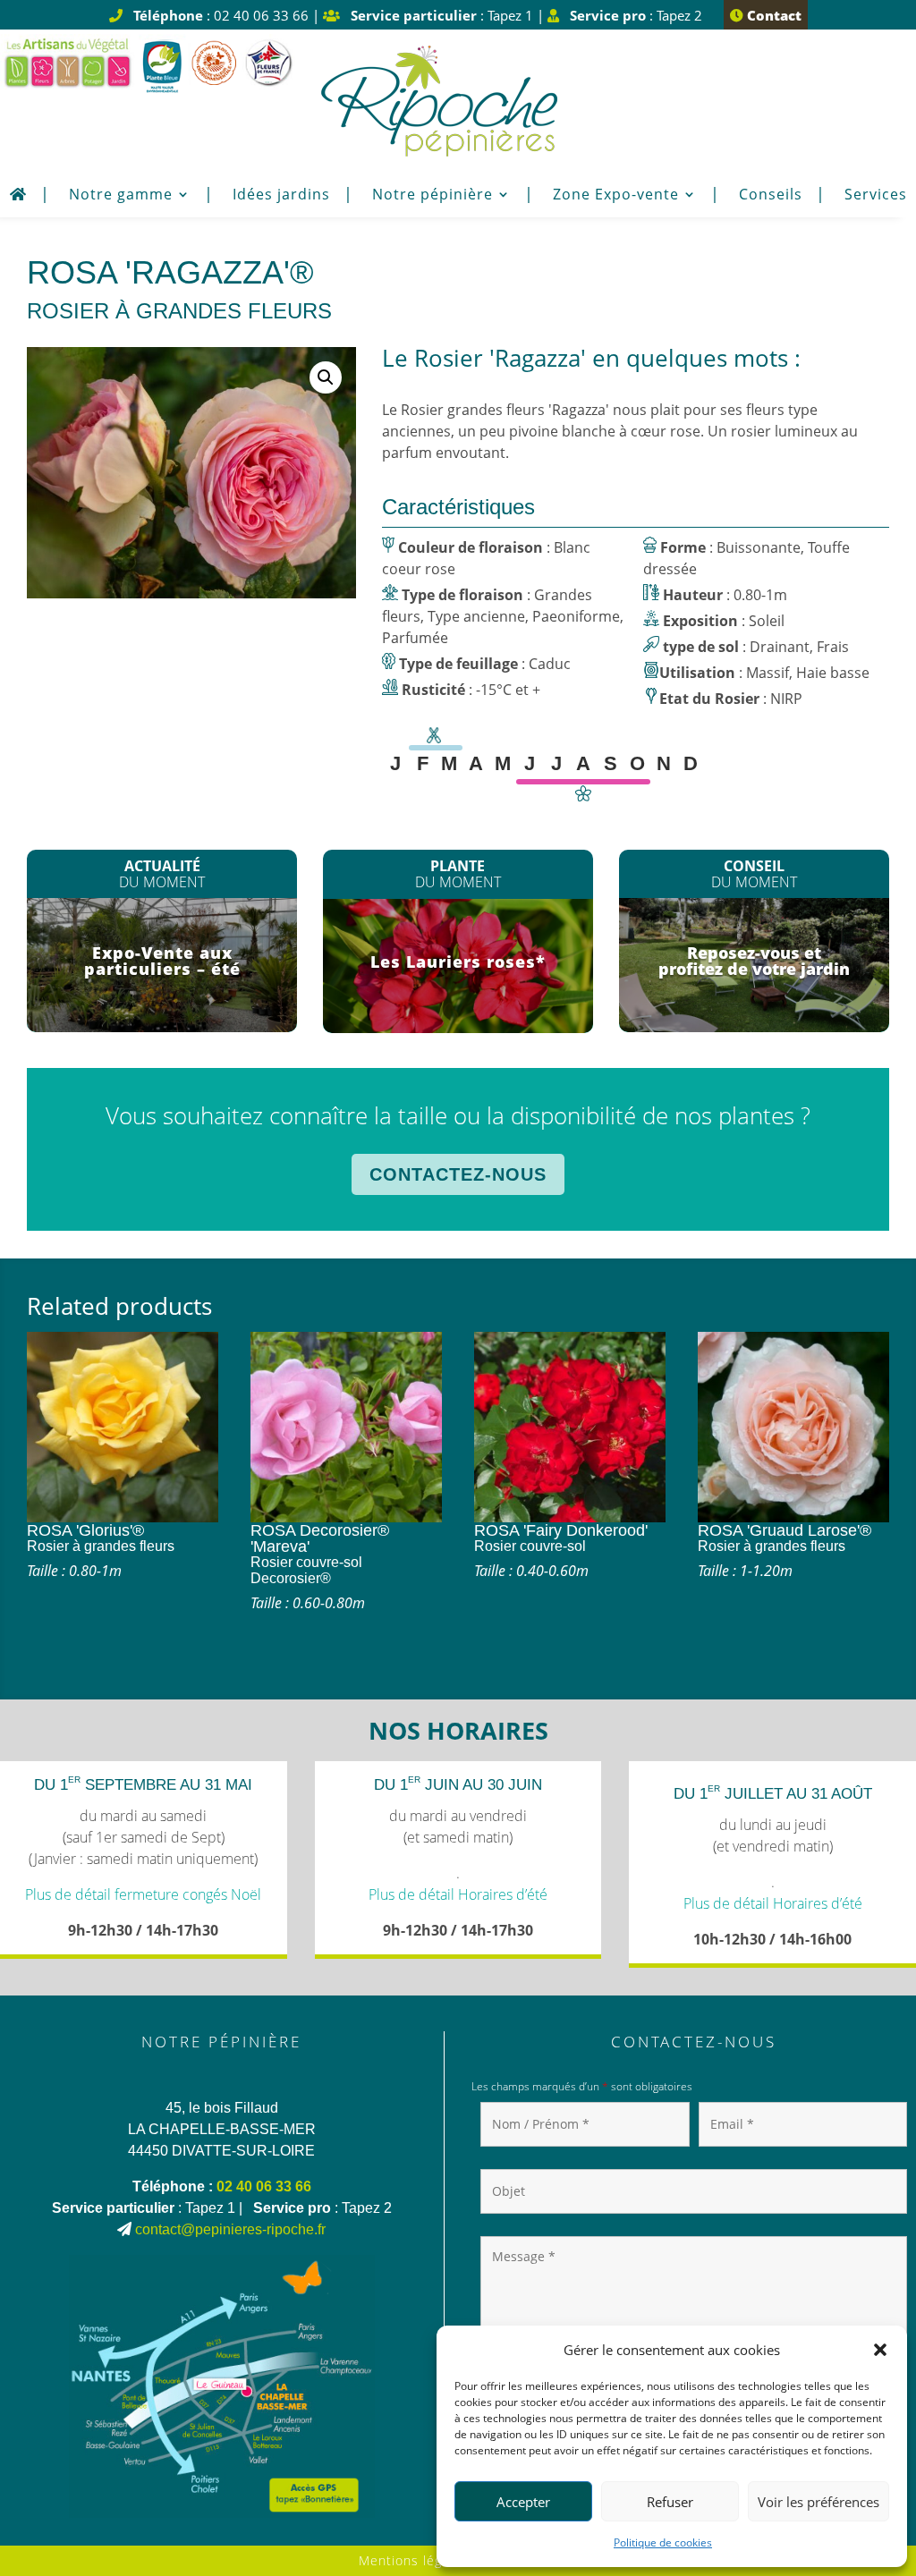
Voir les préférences (818, 2502)
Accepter (523, 2502)
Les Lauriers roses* (458, 962)
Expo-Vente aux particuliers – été (162, 961)
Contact (772, 15)
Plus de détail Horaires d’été (458, 1894)
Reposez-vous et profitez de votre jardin (754, 961)
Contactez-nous (458, 1174)
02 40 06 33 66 (264, 2186)
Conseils (771, 196)
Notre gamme (121, 196)
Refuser (670, 2502)
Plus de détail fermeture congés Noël (143, 1894)
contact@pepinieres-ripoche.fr (230, 2229)
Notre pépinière (433, 196)
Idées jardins (281, 196)
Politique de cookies (663, 2542)
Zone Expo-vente (616, 196)
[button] (880, 2350)
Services (876, 196)
